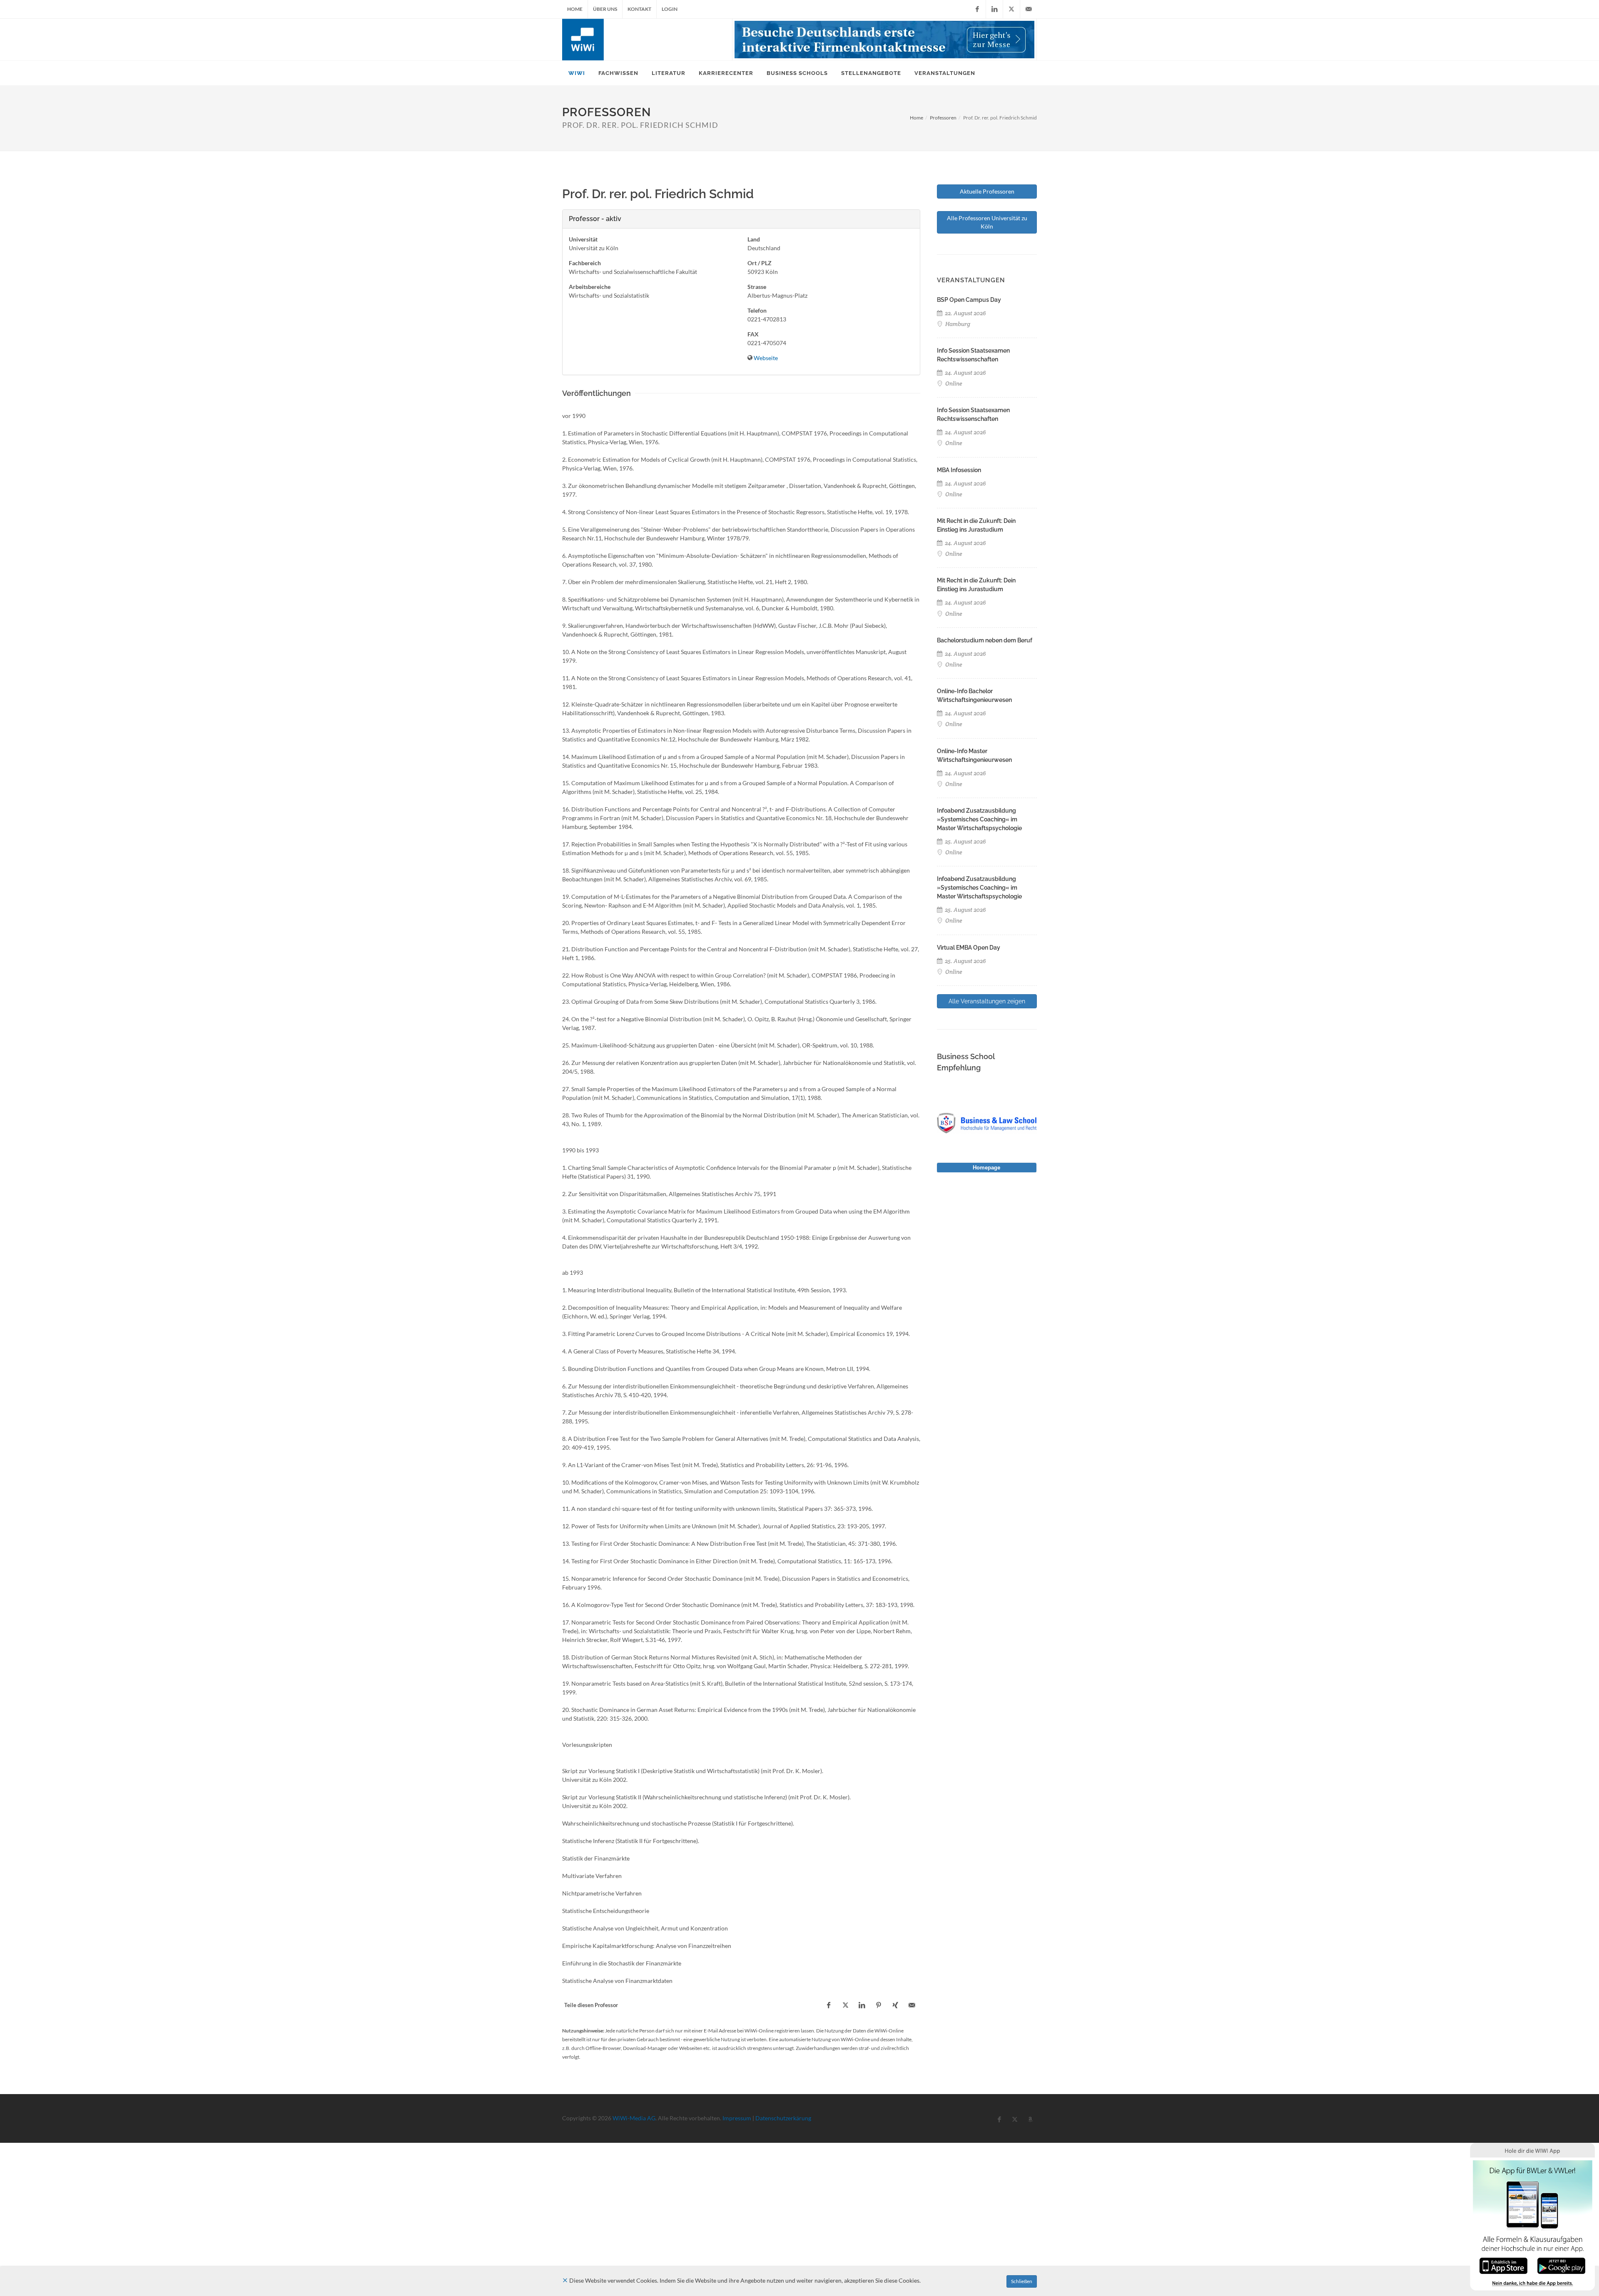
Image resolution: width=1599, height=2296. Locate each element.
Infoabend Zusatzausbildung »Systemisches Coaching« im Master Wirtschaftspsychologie (979, 819)
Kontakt (639, 9)
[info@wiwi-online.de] (1029, 9)
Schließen (1022, 2281)
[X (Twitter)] (1011, 9)
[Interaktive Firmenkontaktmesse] (884, 40)
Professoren (943, 118)
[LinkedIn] (994, 9)
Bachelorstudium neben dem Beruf (985, 640)
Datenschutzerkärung (783, 2118)
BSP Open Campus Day (969, 300)
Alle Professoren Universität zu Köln (987, 222)
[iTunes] (1503, 2265)
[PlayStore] (1561, 2265)
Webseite (766, 358)
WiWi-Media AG (634, 2118)
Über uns (605, 9)
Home (575, 9)
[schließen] (565, 2280)
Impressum (737, 2118)
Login (670, 9)
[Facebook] (977, 9)
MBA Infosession (959, 470)
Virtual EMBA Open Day (969, 948)
